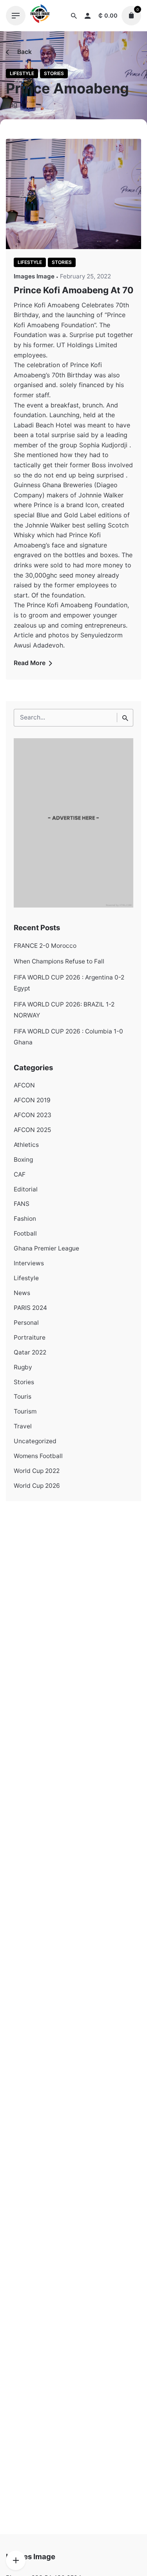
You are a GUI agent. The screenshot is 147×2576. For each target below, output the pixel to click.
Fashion (25, 1219)
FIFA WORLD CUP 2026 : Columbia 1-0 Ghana (68, 1037)
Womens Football (38, 1456)
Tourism (25, 1411)
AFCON (24, 1085)
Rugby (23, 1367)
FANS (22, 1204)
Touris (23, 1397)
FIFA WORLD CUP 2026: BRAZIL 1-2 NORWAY (64, 1010)
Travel (23, 1426)
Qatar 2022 (30, 1352)
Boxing (23, 1160)
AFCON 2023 (33, 1115)
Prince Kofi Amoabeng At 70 (73, 290)
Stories (54, 73)
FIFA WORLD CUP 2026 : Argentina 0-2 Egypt (69, 983)
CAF (20, 1174)
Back (24, 52)
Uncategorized (35, 1441)
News (22, 1293)
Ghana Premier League (46, 1248)
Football (25, 1233)
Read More (30, 663)
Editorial (26, 1189)
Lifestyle (22, 73)
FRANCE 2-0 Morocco (45, 946)
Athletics (26, 1145)
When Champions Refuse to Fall (59, 961)
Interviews (29, 1263)
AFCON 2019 (32, 1100)
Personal (26, 1323)
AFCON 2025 (32, 1130)
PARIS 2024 (30, 1308)
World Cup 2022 (37, 1471)
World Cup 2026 (37, 1486)
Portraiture (30, 1337)
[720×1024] (73, 905)
